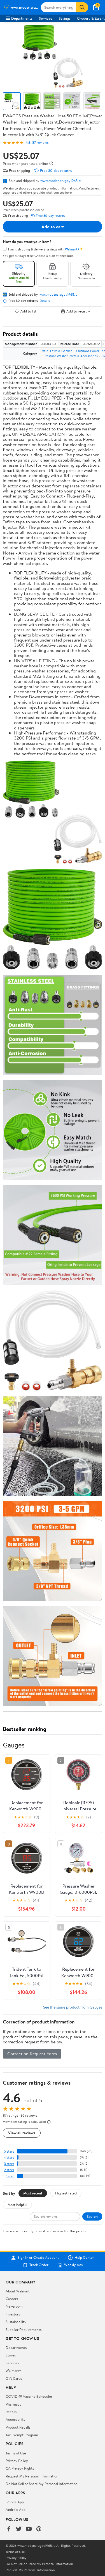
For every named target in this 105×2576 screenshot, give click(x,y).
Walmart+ (13, 2370)
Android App (16, 2509)
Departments (22, 18)
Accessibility (16, 2419)
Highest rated (66, 2193)
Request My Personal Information (32, 2476)
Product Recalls (18, 2427)
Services (46, 18)
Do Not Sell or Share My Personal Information (42, 2484)
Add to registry (78, 311)
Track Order (39, 2265)
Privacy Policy (17, 2461)
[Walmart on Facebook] (9, 2529)
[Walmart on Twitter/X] (19, 2529)
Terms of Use (16, 2453)
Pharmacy (14, 2404)
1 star (10, 2176)
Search (92, 2216)
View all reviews (22, 2133)
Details (45, 301)
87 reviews (40, 142)
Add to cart (53, 227)
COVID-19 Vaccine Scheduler (29, 2396)
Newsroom (14, 2306)
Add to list (28, 311)
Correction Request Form (32, 2054)
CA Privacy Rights (20, 2468)
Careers (12, 2299)
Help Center (84, 2258)
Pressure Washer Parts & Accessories (71, 356)
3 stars (9, 2164)
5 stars (9, 2151)
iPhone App (15, 2502)
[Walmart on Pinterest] (39, 2529)
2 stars (9, 2170)
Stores (11, 2355)
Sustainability (16, 2322)
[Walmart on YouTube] (29, 2529)
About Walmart (18, 2291)
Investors (13, 2314)
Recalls (11, 2412)
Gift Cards (14, 2378)
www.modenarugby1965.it (60, 181)
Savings (65, 18)
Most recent (33, 2193)
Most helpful (17, 2205)
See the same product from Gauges (73, 2007)
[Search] (82, 7)
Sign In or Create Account (38, 2258)
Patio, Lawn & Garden (56, 351)
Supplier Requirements (24, 2329)
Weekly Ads (73, 2265)
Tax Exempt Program (22, 2435)
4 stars (9, 2158)
